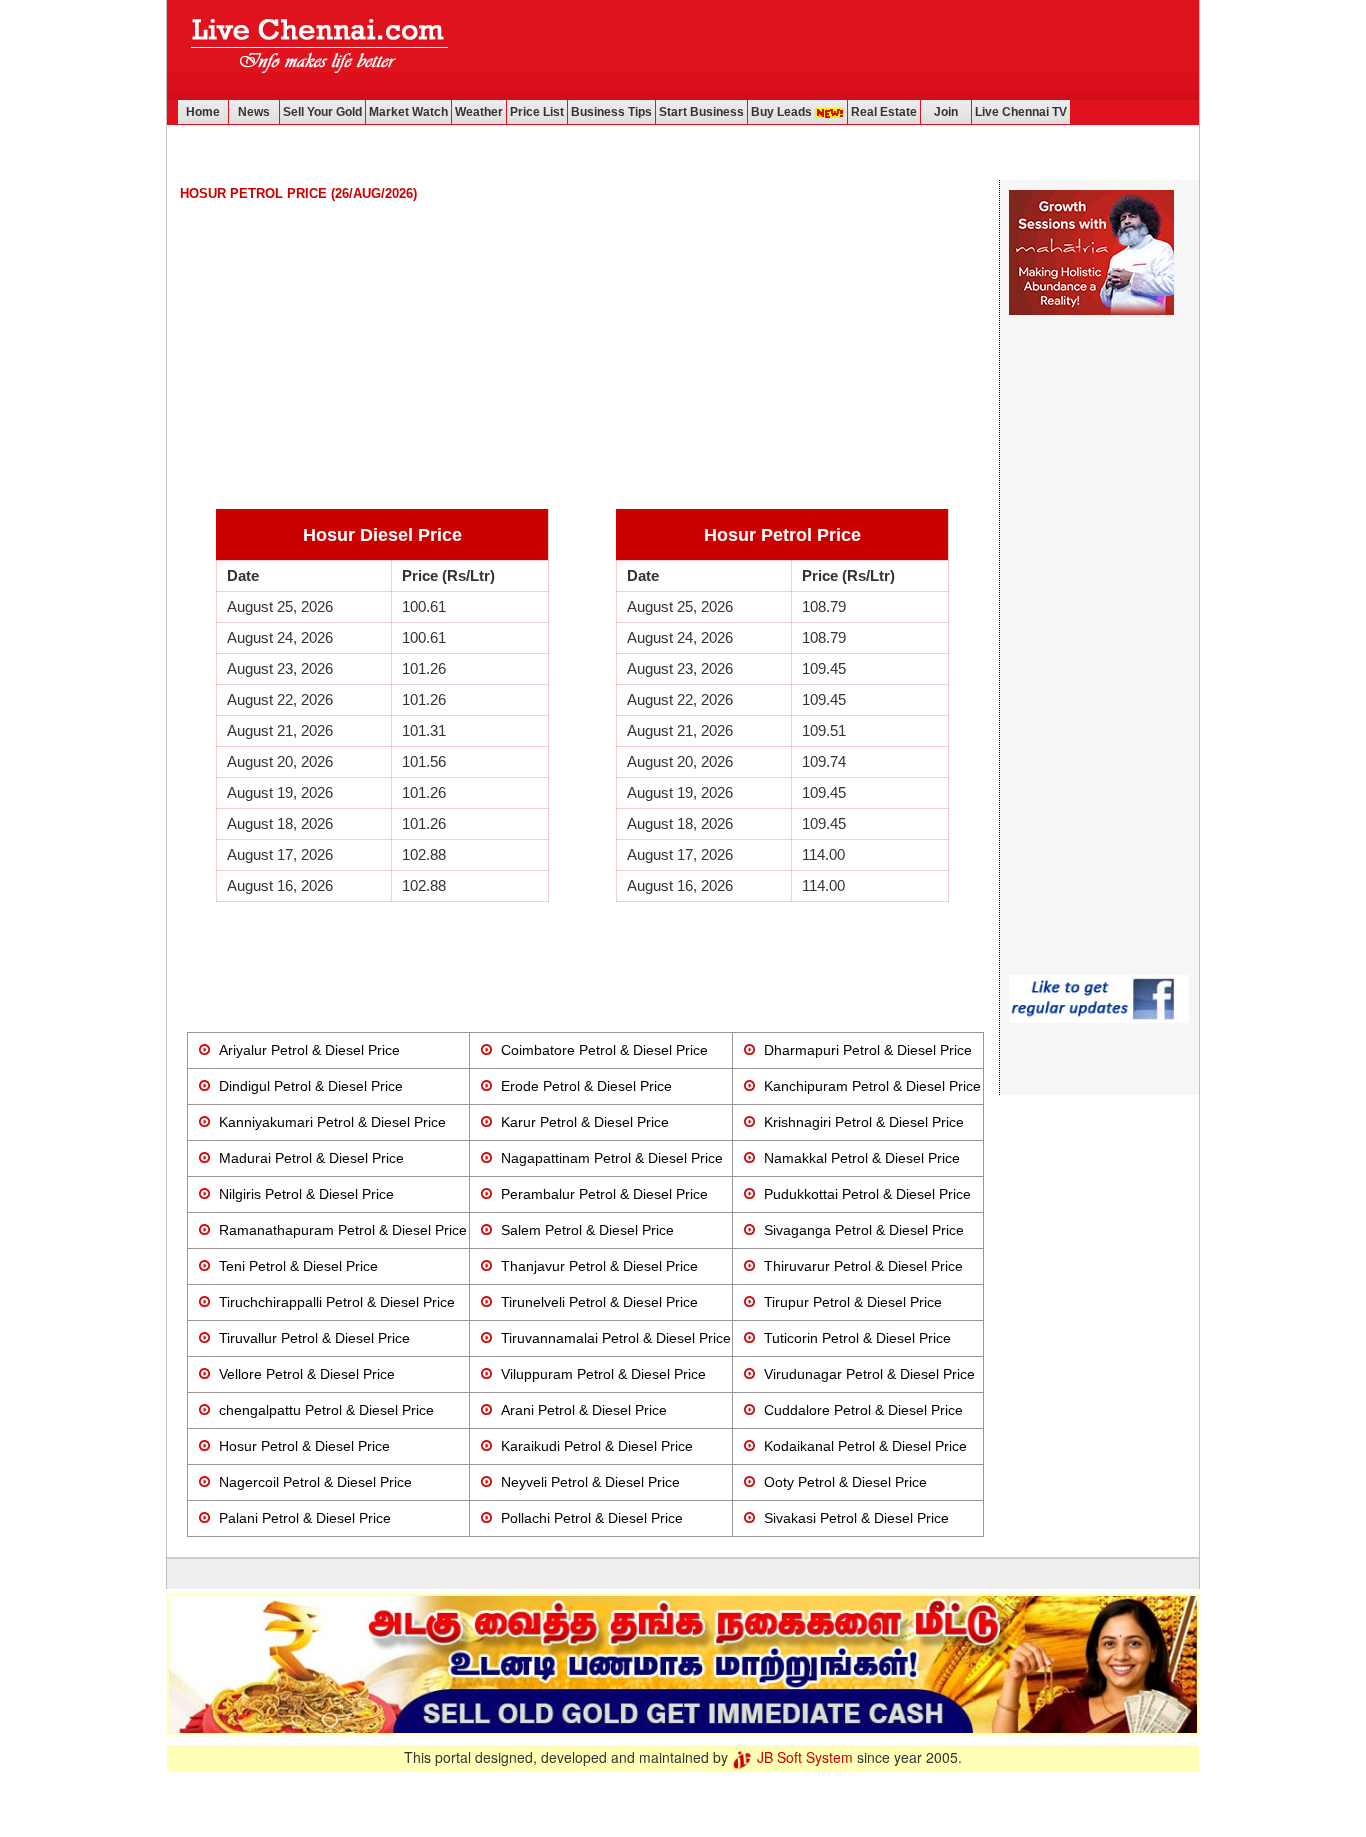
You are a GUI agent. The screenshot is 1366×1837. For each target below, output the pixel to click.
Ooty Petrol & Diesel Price (845, 1482)
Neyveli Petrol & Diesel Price (590, 1482)
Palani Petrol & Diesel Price (305, 1518)
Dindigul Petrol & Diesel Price (311, 1086)
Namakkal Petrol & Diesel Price (862, 1158)
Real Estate (884, 112)
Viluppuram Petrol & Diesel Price (603, 1374)
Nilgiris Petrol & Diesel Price (306, 1194)
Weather (479, 112)
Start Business (701, 112)
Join (946, 112)
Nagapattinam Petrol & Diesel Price (612, 1158)
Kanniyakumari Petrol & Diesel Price (332, 1122)
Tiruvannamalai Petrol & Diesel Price (616, 1338)
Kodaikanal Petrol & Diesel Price (865, 1446)
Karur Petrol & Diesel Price (585, 1122)
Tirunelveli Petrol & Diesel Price (599, 1302)
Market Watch (408, 112)
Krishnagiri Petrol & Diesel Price (864, 1122)
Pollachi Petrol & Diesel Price (592, 1518)
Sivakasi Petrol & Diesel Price (856, 1518)
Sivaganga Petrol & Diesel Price (864, 1230)
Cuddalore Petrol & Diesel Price (863, 1410)
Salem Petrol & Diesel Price (587, 1230)
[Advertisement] (830, 50)
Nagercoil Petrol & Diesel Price (315, 1482)
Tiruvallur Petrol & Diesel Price (314, 1338)
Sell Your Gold (322, 112)
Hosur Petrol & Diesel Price (304, 1446)
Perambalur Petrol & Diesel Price (604, 1194)
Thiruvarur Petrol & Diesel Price (863, 1266)
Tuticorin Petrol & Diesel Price (857, 1338)
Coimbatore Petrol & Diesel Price (604, 1050)
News (254, 112)
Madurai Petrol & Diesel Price (311, 1158)
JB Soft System (803, 1757)
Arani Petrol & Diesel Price (584, 1410)
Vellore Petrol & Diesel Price (307, 1374)
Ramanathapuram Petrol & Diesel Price (343, 1230)
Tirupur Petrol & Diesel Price (853, 1302)
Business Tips (611, 112)
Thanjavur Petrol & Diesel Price (599, 1266)
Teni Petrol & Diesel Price (298, 1266)
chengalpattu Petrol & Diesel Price (326, 1410)
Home (203, 112)
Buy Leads (783, 112)
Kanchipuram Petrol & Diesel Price (872, 1086)
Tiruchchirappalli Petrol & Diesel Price (337, 1302)
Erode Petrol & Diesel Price (586, 1086)
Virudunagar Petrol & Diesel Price (869, 1374)
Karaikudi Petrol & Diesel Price (597, 1446)
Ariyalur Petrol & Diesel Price (309, 1050)
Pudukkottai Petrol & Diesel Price (867, 1194)
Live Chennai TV (1021, 112)
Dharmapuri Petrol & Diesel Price (868, 1050)
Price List (537, 112)
